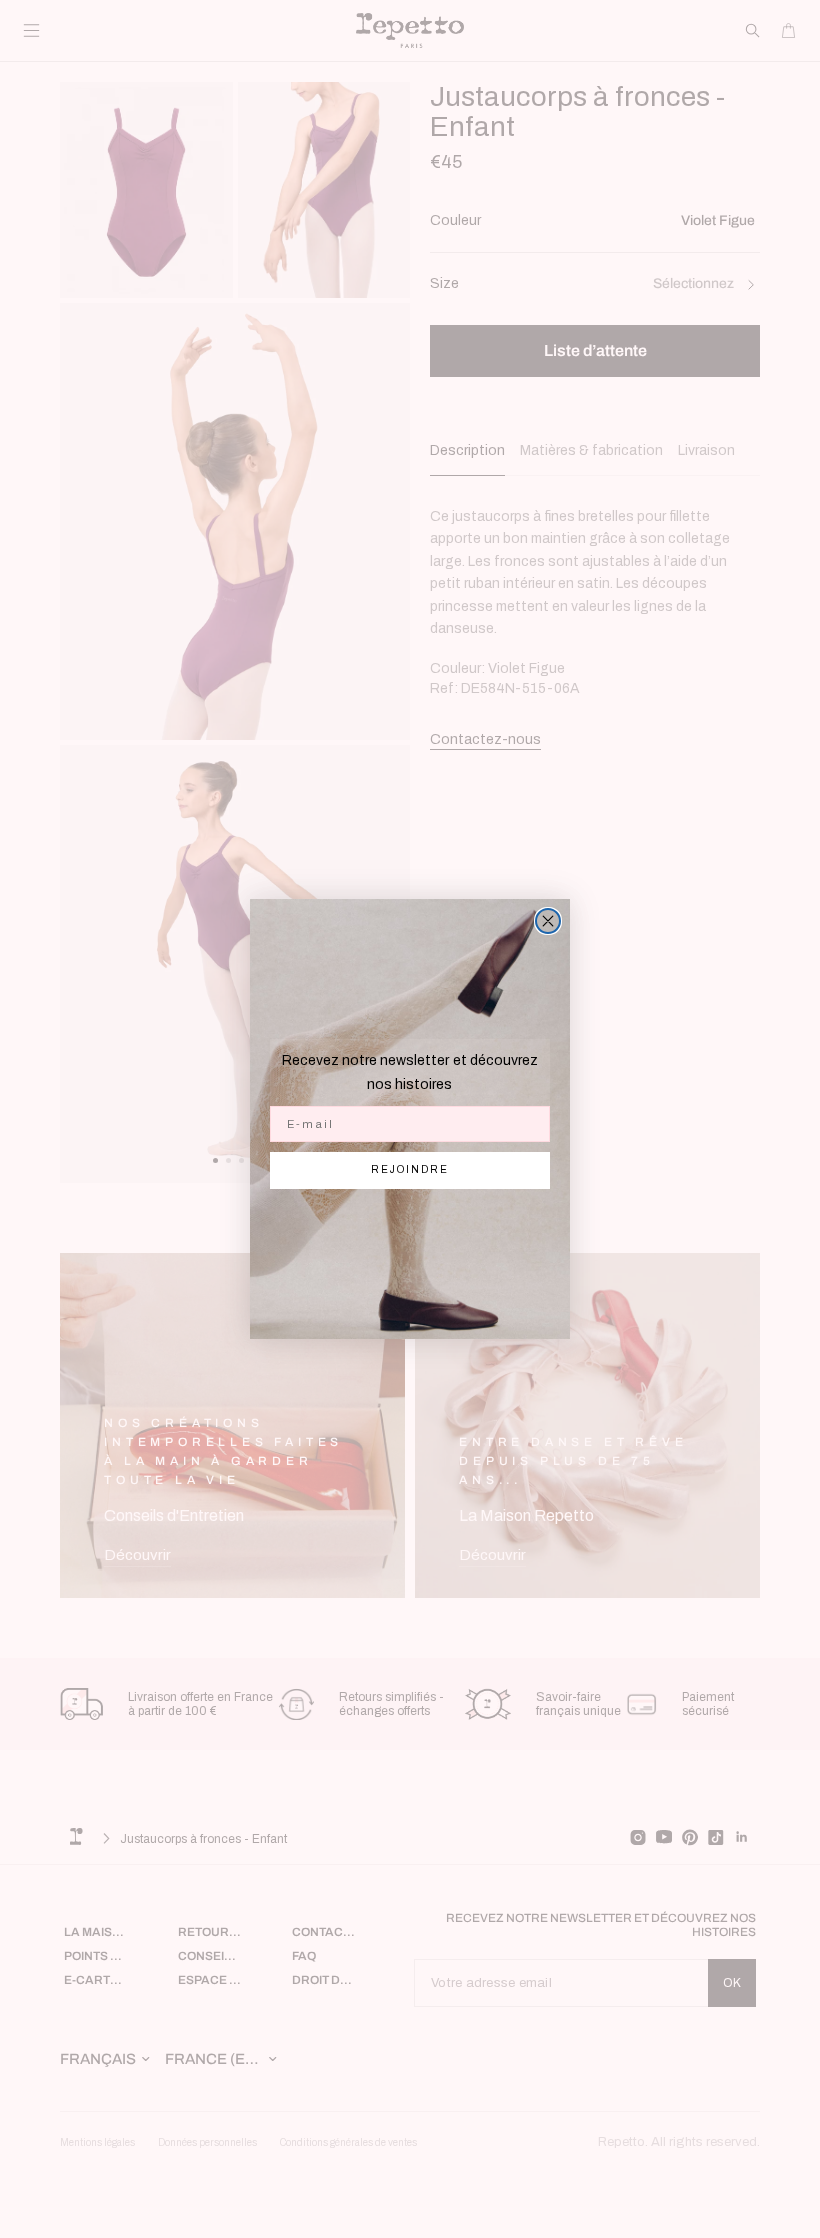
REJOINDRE (410, 1169)
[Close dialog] (548, 921)
